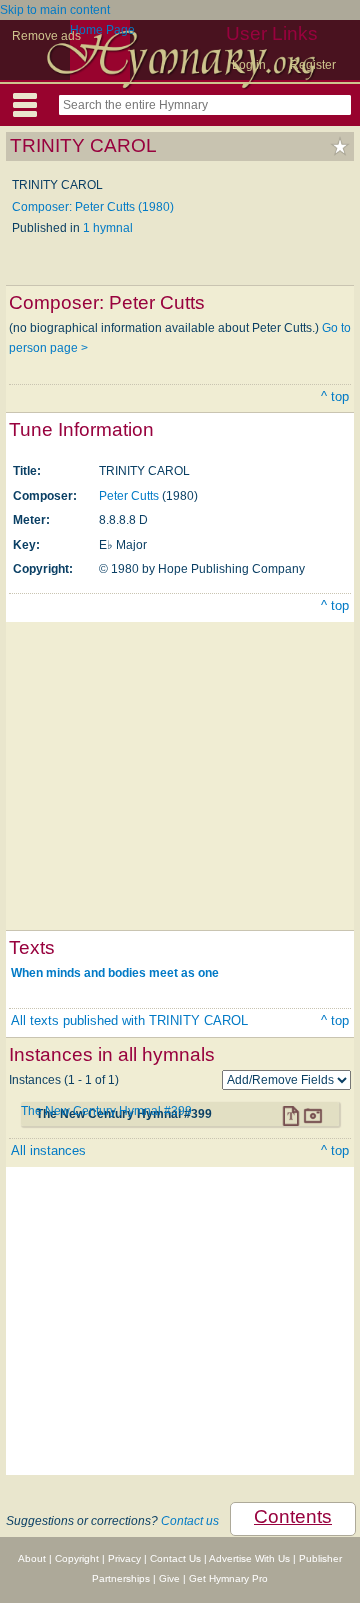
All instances (48, 1150)
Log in (249, 65)
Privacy (124, 1558)
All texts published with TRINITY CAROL (129, 1020)
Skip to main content (55, 10)
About (32, 1558)
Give (169, 1578)
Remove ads (46, 36)
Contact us (190, 1521)
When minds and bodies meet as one (115, 973)
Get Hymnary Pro (228, 1578)
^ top (335, 396)
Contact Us (175, 1558)
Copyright (77, 1558)
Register (313, 65)
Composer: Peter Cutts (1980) (93, 207)
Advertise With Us (249, 1558)
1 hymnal (108, 228)
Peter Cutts (129, 496)
